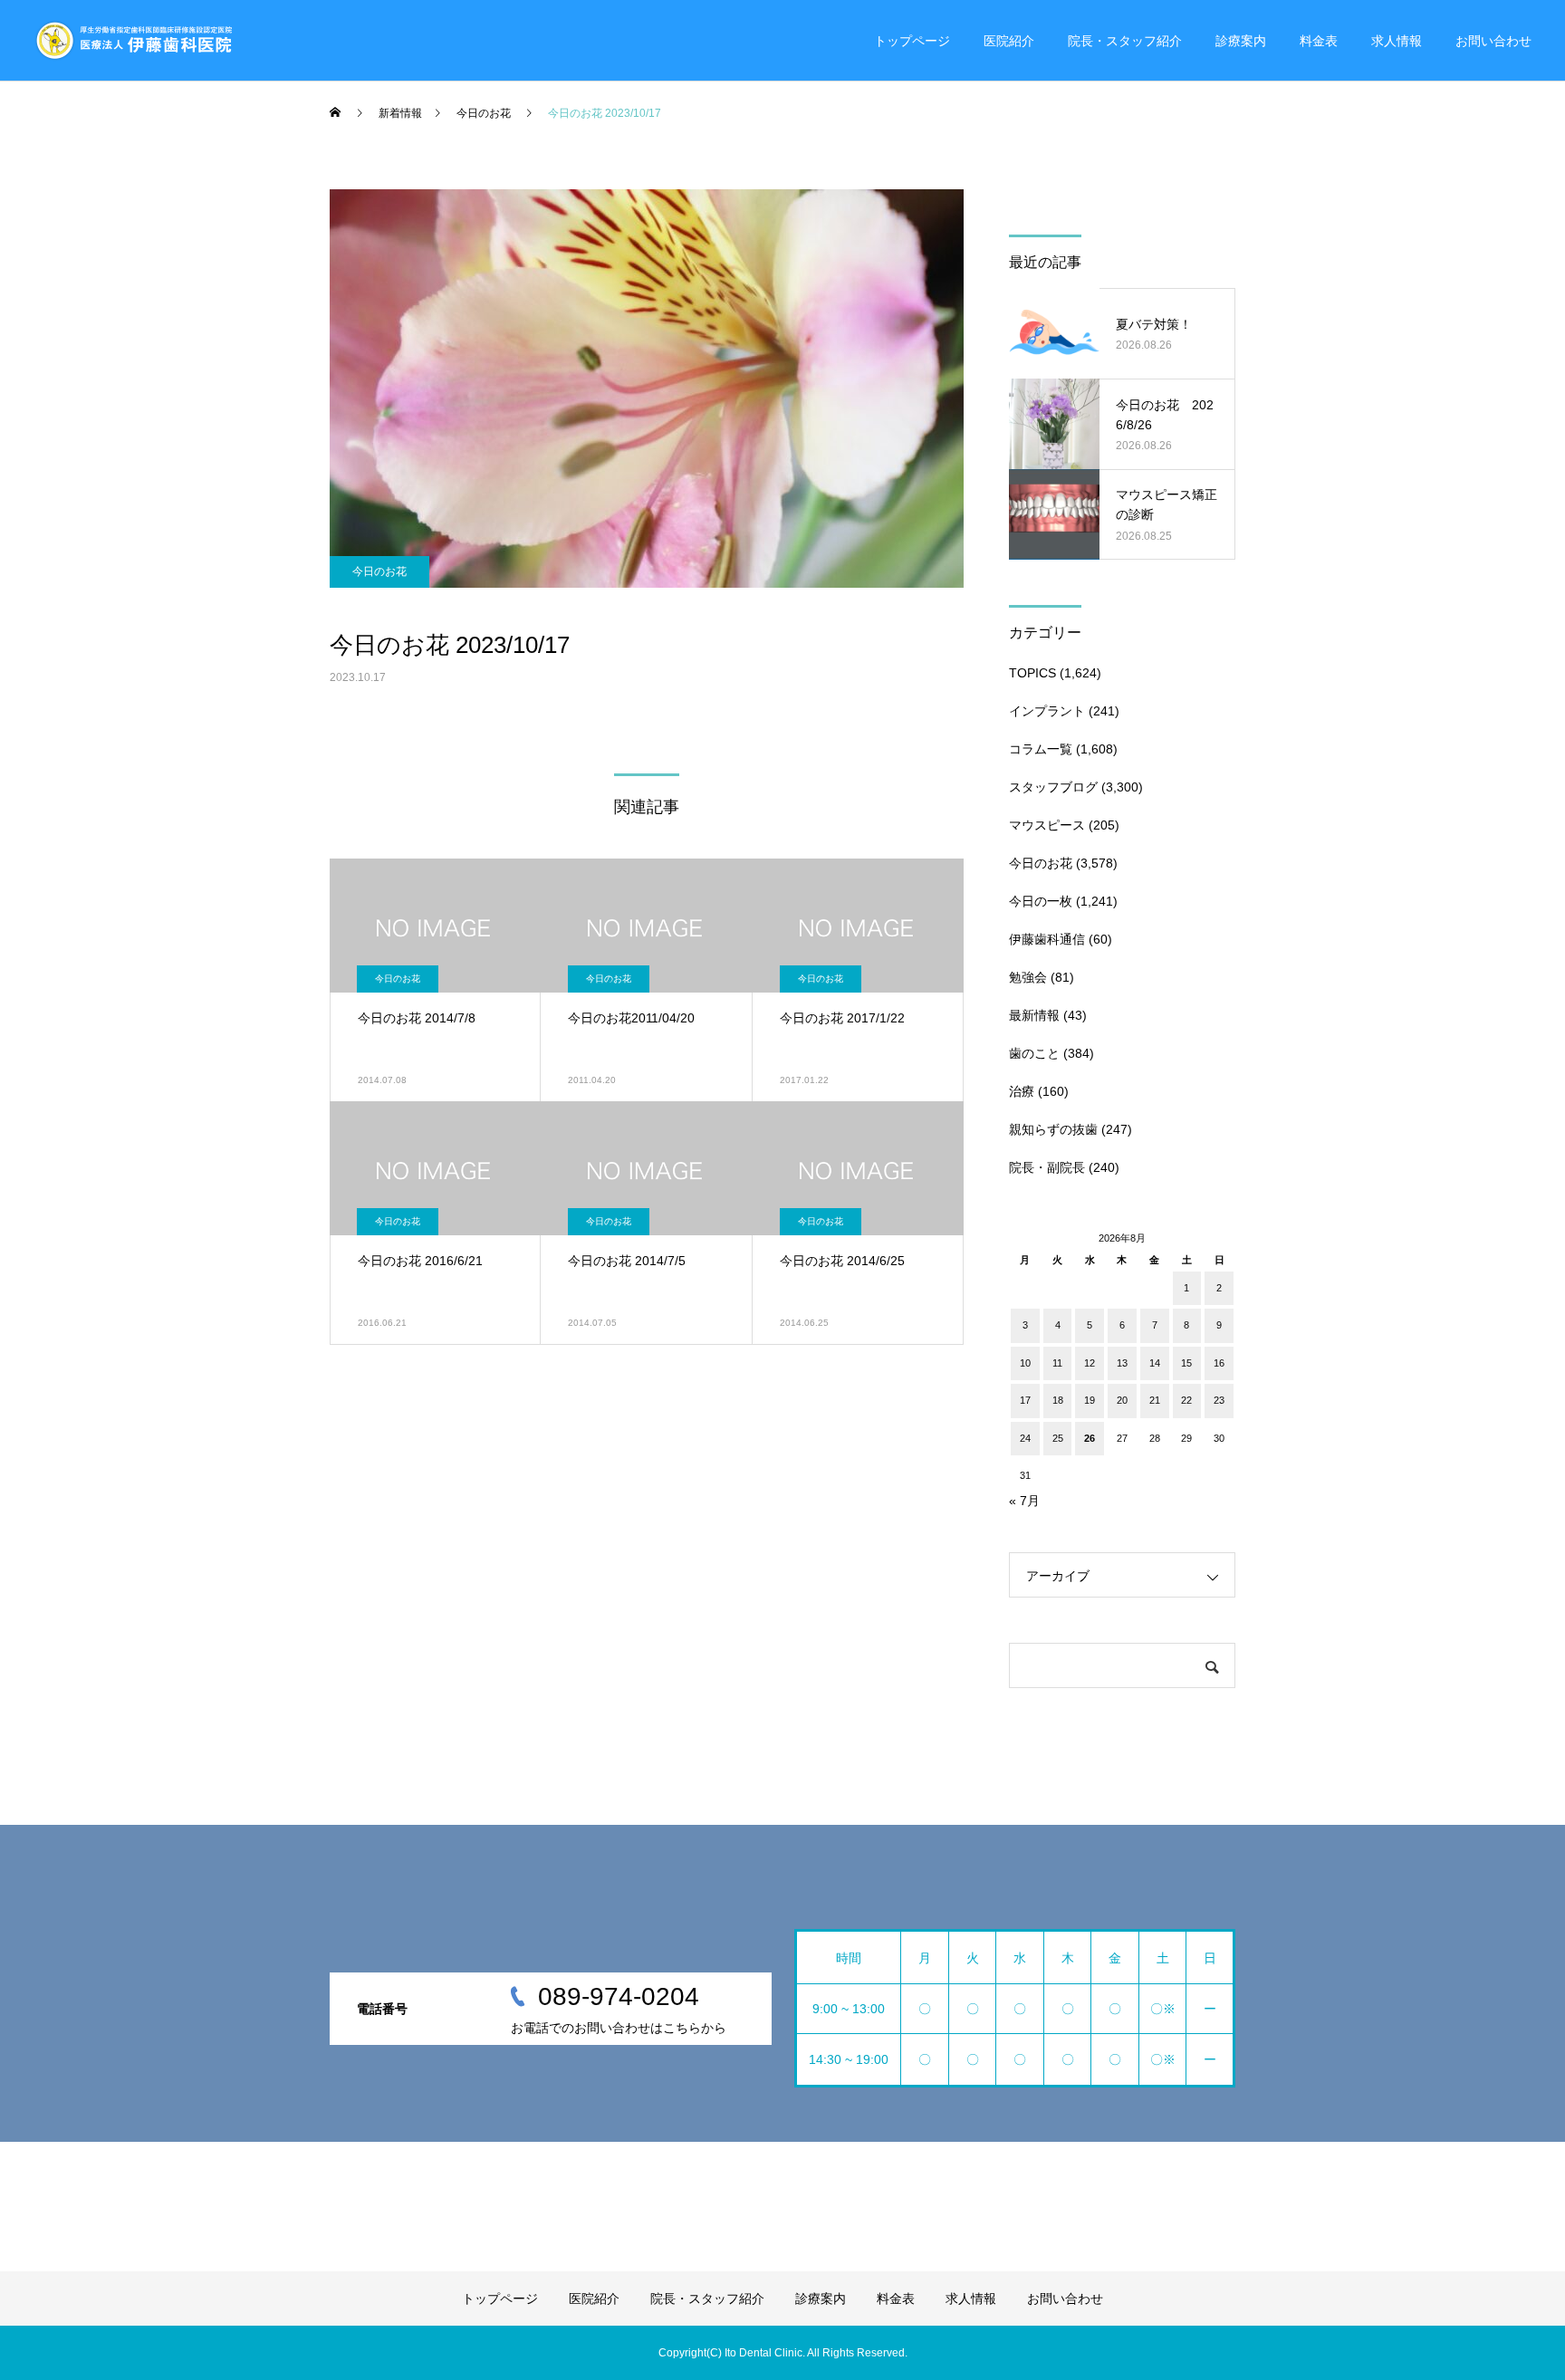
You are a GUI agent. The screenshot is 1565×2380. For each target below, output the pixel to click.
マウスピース (1047, 825)
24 (1025, 1438)
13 (1122, 1363)
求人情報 (1397, 41)
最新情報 (1034, 1015)
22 (1186, 1400)
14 (1155, 1363)
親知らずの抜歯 (1053, 1129)
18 (1058, 1400)
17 (1025, 1400)
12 (1090, 1363)
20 (1122, 1400)
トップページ (912, 41)
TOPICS (1032, 673)
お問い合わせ (1493, 41)
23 (1219, 1400)
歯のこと (1034, 1053)
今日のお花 (379, 571)
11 (1057, 1363)
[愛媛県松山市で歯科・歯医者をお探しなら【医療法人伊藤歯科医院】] (133, 41)
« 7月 (1024, 1501)
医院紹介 (1009, 41)
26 (1090, 1438)
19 (1090, 1400)
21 (1155, 1400)
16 (1219, 1363)
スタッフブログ (1053, 787)
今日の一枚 (1041, 901)
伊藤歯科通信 (1047, 939)
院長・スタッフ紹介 (1125, 41)
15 (1186, 1363)
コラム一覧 (1041, 749)
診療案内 (1241, 41)
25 (1058, 1438)
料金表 (1319, 41)
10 (1025, 1363)
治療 (1022, 1091)
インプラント (1047, 711)
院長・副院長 (1047, 1167)
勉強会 (1028, 977)
